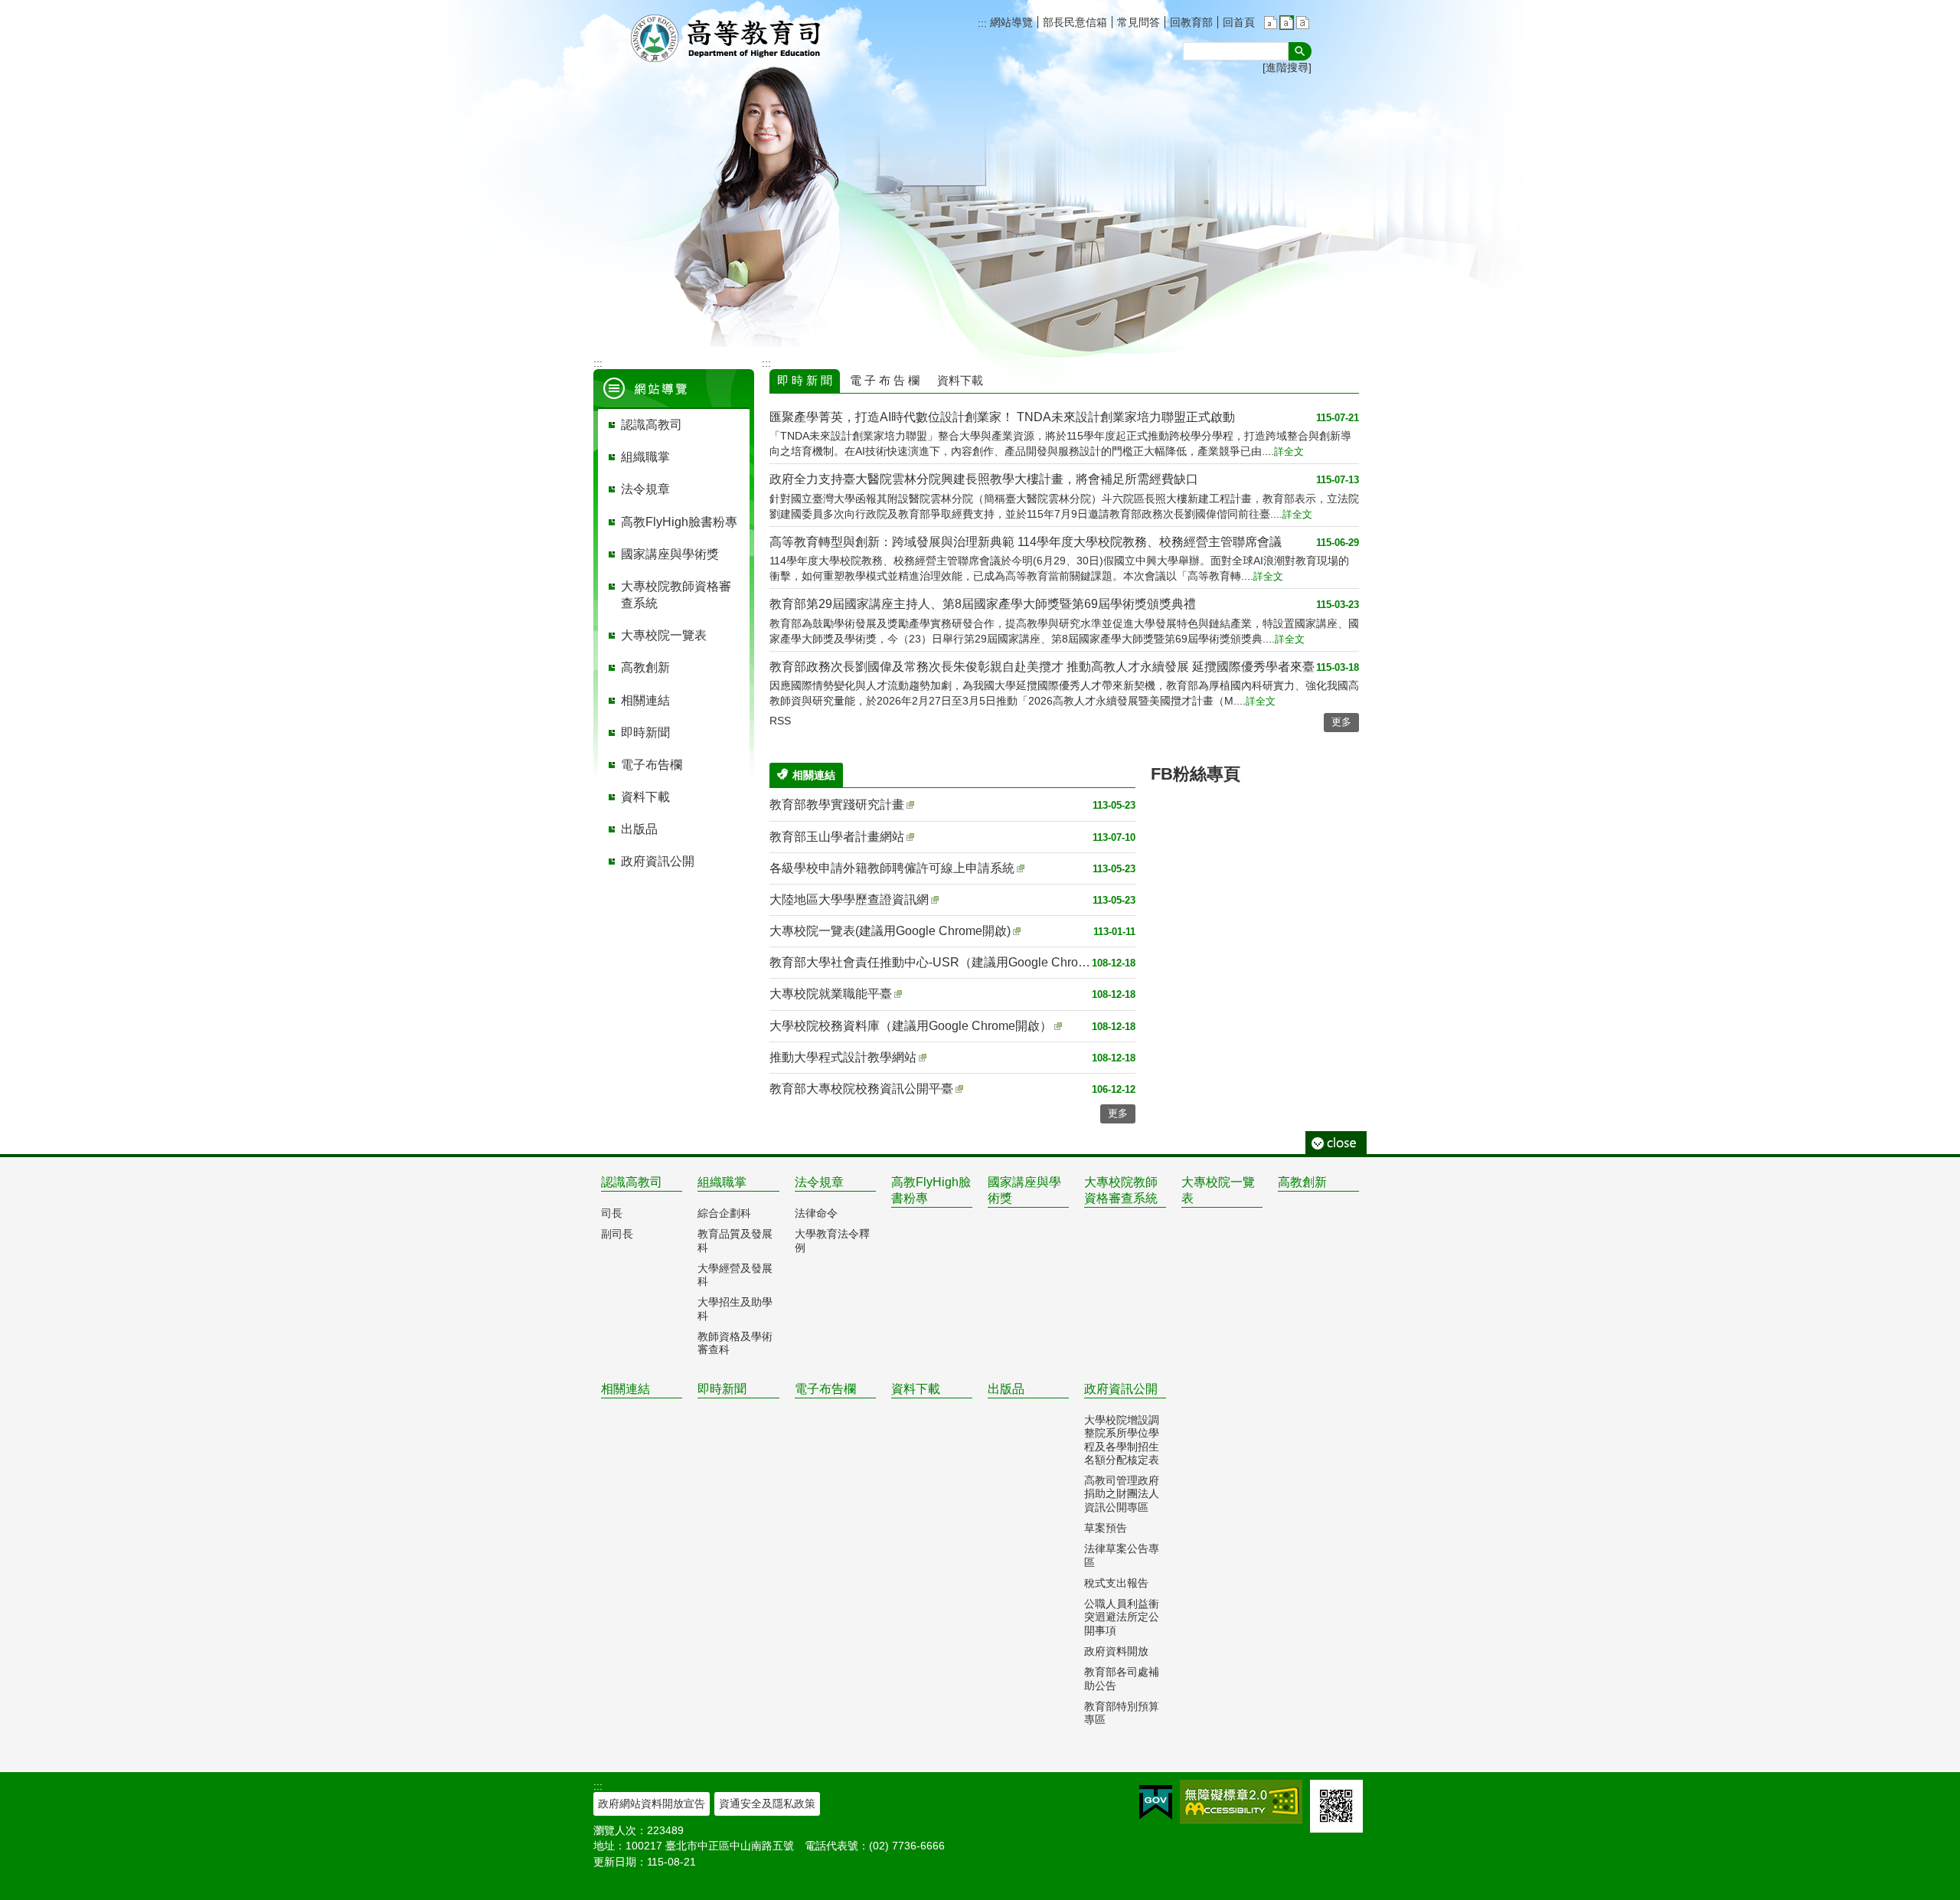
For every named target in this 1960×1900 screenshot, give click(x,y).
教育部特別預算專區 (1122, 1713)
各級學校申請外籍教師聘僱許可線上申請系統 (892, 868)
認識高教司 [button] (652, 425)
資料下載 (916, 1389)
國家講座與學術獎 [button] (670, 554)
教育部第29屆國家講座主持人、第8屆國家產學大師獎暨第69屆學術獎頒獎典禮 (983, 604)
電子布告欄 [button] (652, 765)
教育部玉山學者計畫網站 (837, 837)
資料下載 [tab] (960, 380)
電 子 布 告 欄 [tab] (885, 380)
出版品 (1006, 1389)
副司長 (617, 1234)
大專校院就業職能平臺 (831, 994)
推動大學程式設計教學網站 (843, 1057)
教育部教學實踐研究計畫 (837, 804)
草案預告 (1106, 1528)
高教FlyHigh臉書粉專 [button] (679, 522)
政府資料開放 (1116, 1651)
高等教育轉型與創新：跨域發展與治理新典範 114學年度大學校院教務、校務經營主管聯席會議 (1026, 542)
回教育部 (1191, 22)
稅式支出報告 (1116, 1583)
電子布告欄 (825, 1389)
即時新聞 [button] (645, 733)
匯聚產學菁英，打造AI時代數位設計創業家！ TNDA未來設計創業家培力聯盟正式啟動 (1002, 417)
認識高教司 (632, 1182)
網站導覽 (1010, 22)
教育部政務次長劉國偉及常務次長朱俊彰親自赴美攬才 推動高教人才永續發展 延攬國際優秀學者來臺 (1042, 667)
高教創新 (1302, 1182)
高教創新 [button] (645, 667)
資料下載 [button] (645, 797)
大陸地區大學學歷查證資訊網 (849, 899)
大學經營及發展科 (735, 1275)
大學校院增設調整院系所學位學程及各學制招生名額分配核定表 (1122, 1440)
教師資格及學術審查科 (735, 1343)
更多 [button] (1341, 722)
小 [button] (1271, 23)
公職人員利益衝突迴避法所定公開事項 (1122, 1617)
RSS (780, 721)
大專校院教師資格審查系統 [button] (676, 595)
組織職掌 (722, 1182)
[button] (1300, 51)
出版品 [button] (639, 829)
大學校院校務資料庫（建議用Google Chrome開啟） (911, 1026)
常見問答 (1138, 22)
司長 (612, 1213)
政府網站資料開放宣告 (652, 1804)
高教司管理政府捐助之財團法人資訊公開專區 (1122, 1494)
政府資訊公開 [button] (658, 861)
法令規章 (819, 1182)
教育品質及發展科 (735, 1240)
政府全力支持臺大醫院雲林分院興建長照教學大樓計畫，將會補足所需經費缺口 (984, 479)
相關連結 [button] (645, 700)
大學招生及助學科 (735, 1308)
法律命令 (816, 1213)
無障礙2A (1241, 1802)
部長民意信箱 (1075, 22)
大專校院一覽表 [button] (664, 635)
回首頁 (1239, 22)
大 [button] (1303, 23)
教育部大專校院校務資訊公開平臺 (861, 1089)
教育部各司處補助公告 (1122, 1678)
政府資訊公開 (1121, 1389)
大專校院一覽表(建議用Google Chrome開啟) (890, 931)
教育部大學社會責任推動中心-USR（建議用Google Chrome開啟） (931, 962)
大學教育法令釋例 (832, 1240)
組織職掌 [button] (645, 457)
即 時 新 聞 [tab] (805, 380)
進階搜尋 (1287, 67)
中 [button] (1287, 23)
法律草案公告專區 (1122, 1555)
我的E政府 (1156, 1802)
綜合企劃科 (724, 1213)
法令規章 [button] (645, 489)
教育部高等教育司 (727, 38)
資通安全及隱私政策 (767, 1804)
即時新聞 (722, 1389)
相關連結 (626, 1389)
